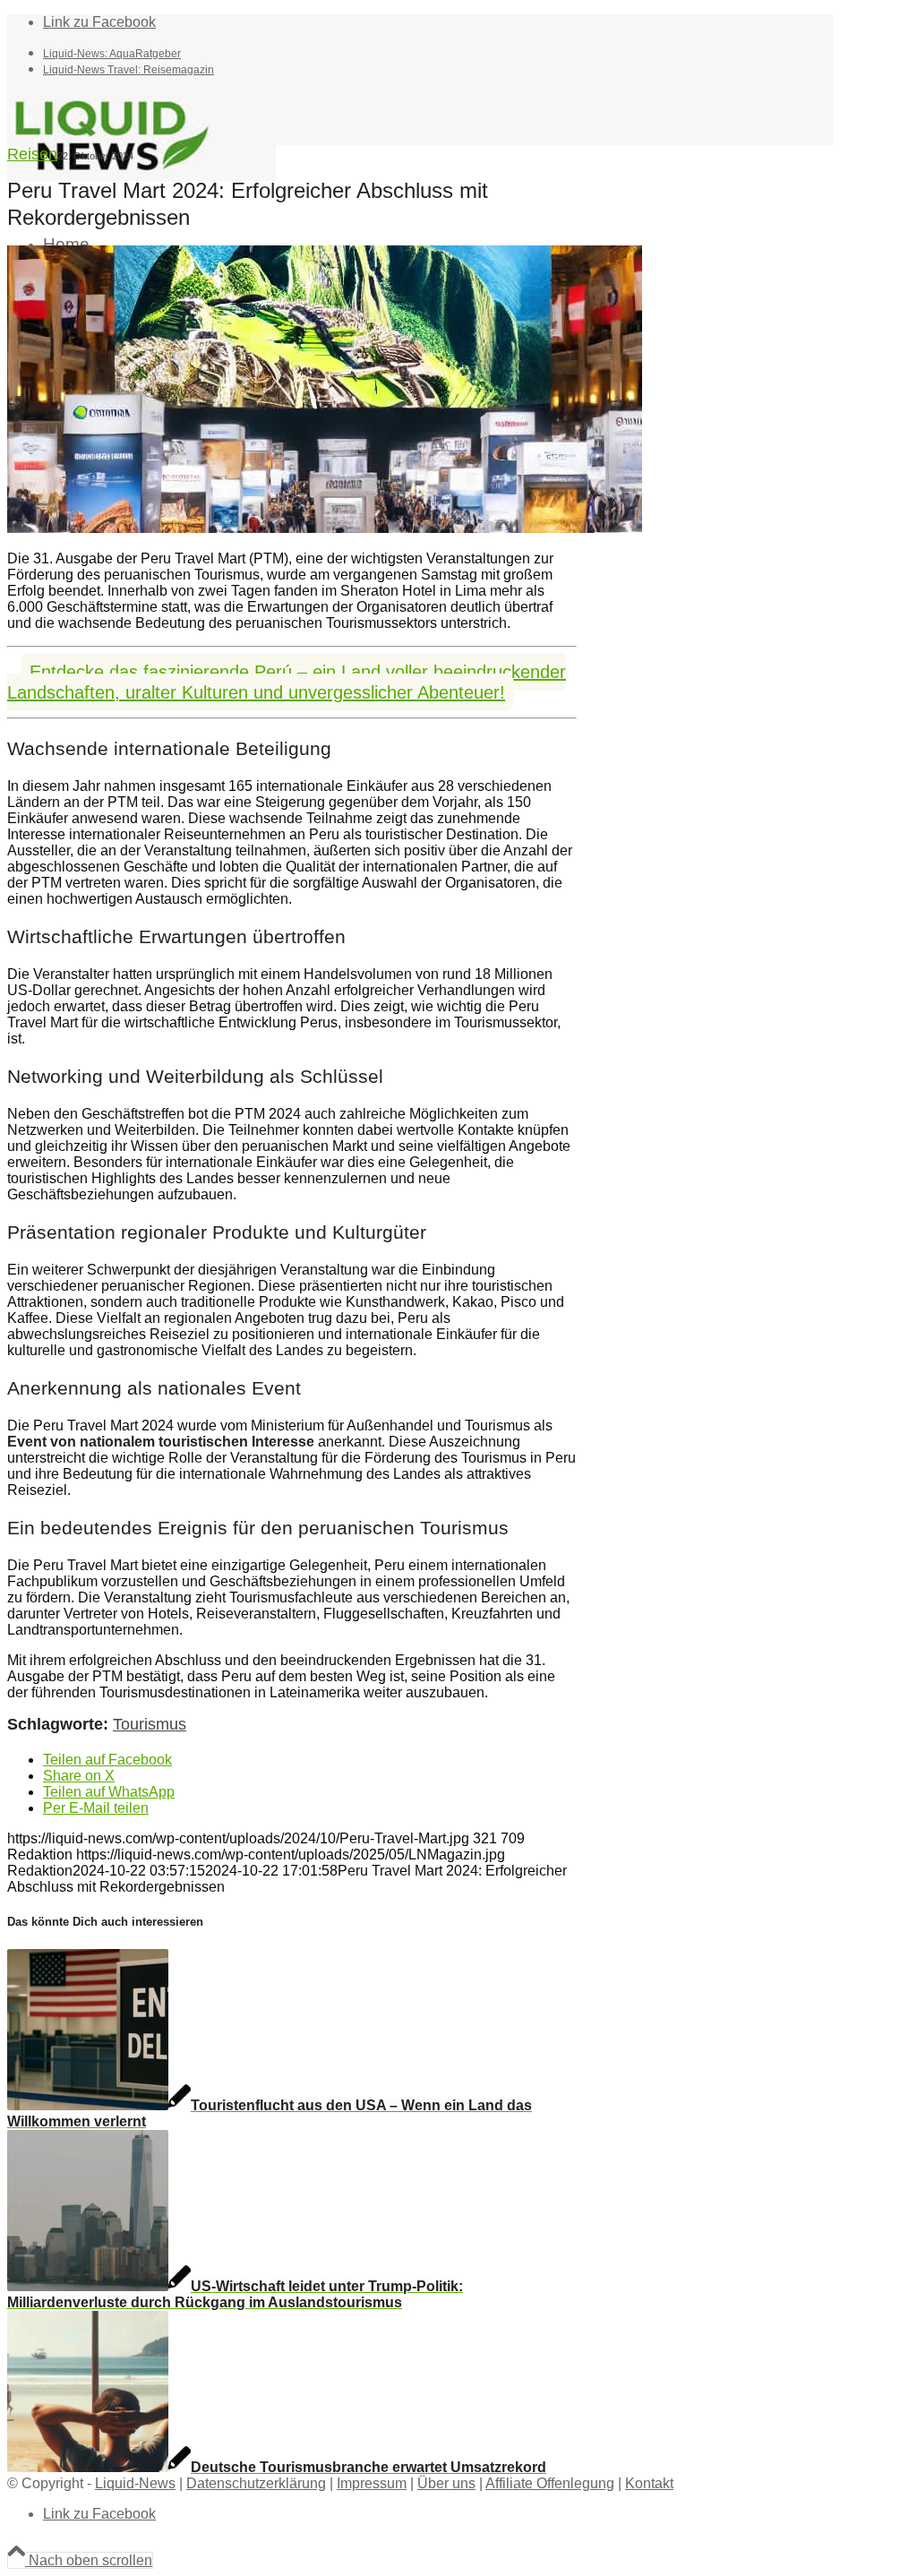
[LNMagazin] (141, 176)
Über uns (446, 2483)
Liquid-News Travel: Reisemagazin (129, 70)
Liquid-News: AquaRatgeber (112, 54)
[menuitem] (438, 53)
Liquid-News (135, 2483)
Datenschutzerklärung (256, 2483)
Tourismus (150, 1724)
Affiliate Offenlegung (550, 2483)
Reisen (32, 154)
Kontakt (649, 2483)
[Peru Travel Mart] (325, 528)
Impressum (372, 2483)
